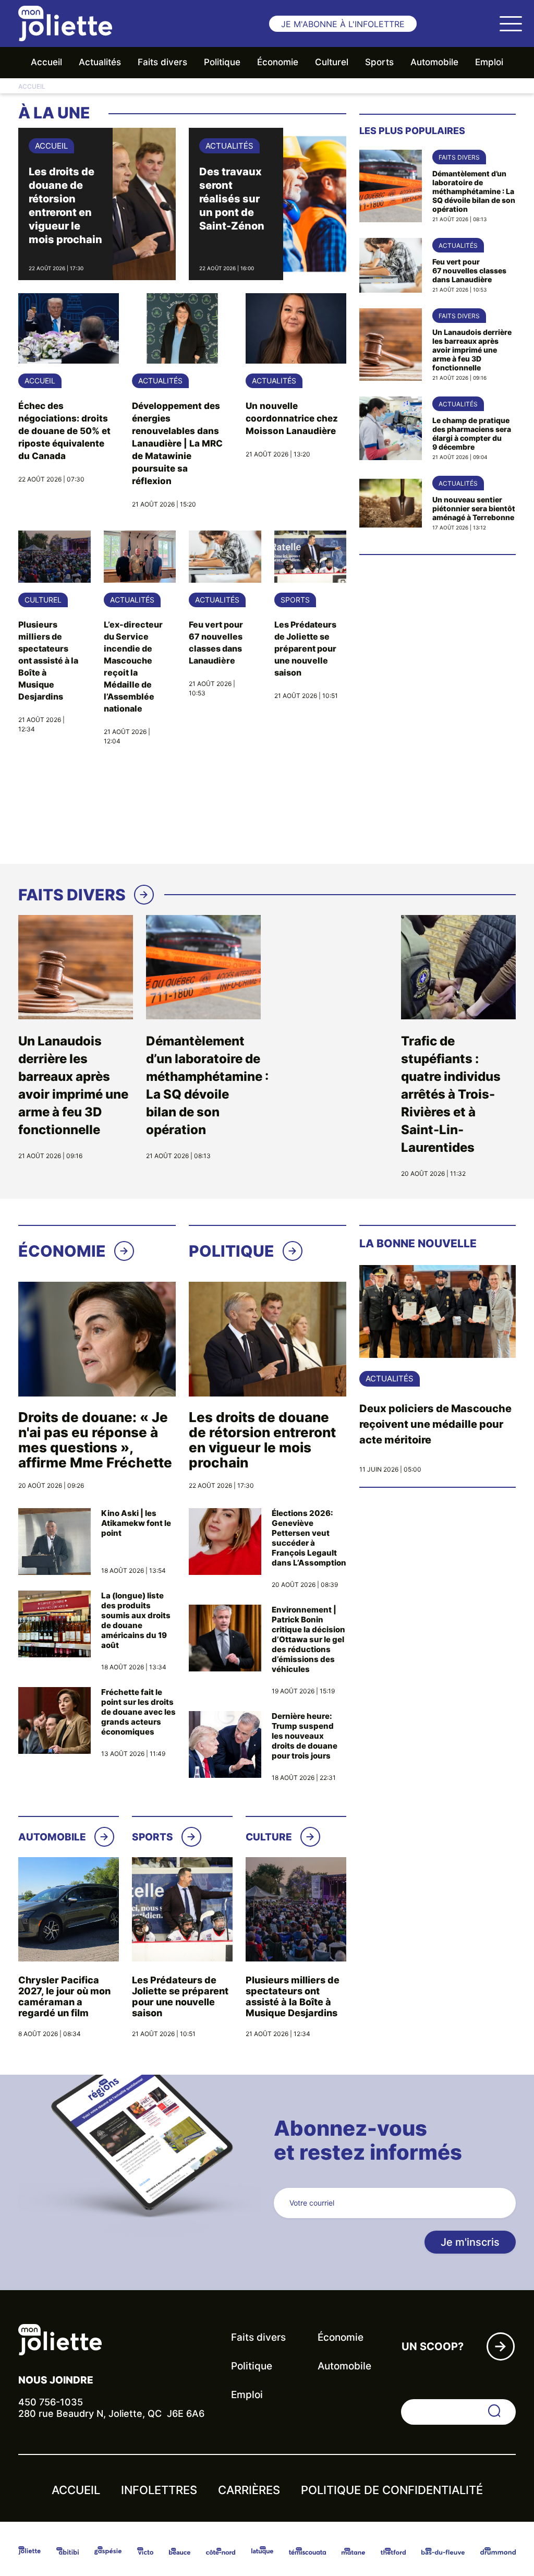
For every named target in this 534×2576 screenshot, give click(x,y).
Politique (222, 62)
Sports (379, 62)
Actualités (100, 62)
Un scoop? (433, 2346)
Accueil (46, 62)
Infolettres (159, 2490)
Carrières (249, 2490)
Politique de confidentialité (392, 2490)
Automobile (434, 62)
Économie (278, 62)
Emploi (489, 62)
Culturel (332, 62)
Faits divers (162, 62)
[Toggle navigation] (511, 23)
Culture (269, 1837)
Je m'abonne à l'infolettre (343, 24)
